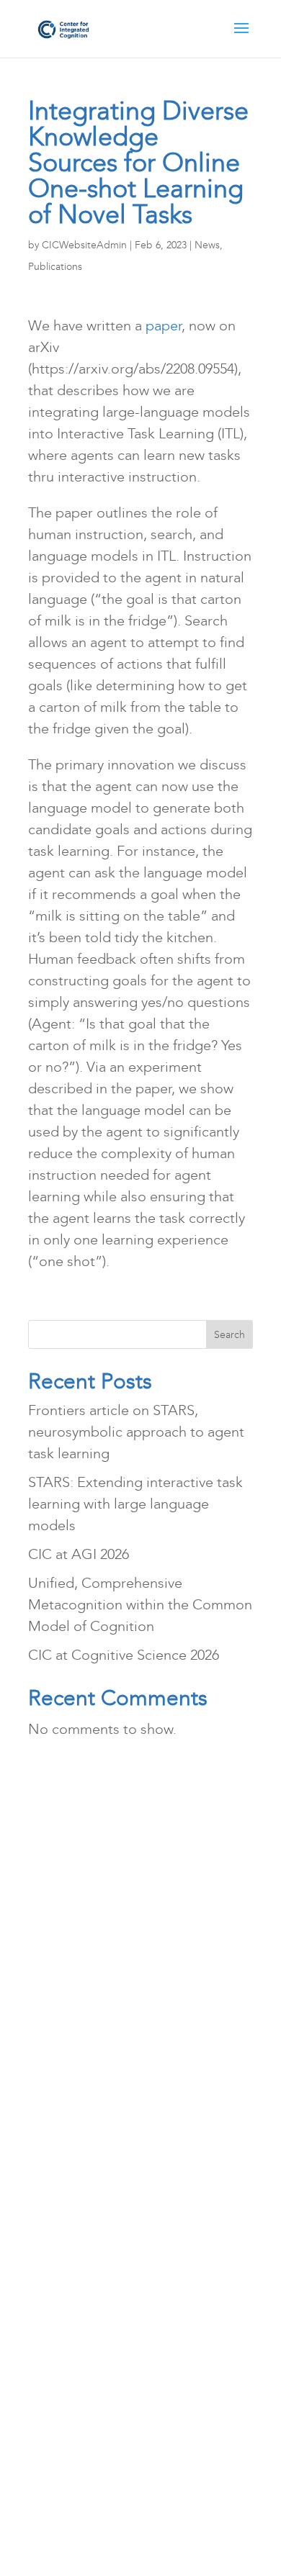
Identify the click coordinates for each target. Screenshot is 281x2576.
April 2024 (70, 2105)
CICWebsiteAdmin (84, 245)
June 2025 (70, 2010)
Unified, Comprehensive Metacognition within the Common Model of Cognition (140, 1604)
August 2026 (77, 1851)
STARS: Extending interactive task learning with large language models (135, 1504)
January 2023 (79, 2295)
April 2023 (70, 2231)
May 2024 (68, 2073)
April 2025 (70, 2041)
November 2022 (89, 2326)
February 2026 (82, 1946)
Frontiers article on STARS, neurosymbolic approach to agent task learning (136, 1432)
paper (164, 325)
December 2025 (88, 1978)
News (207, 245)
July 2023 (67, 2168)
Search (229, 1335)
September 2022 (90, 2358)
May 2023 (68, 2200)
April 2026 (70, 1915)
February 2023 (82, 2263)
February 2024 (82, 2136)
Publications (55, 267)
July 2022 (67, 2390)
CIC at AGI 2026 (79, 1554)
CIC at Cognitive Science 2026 (124, 1655)
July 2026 (67, 1883)
